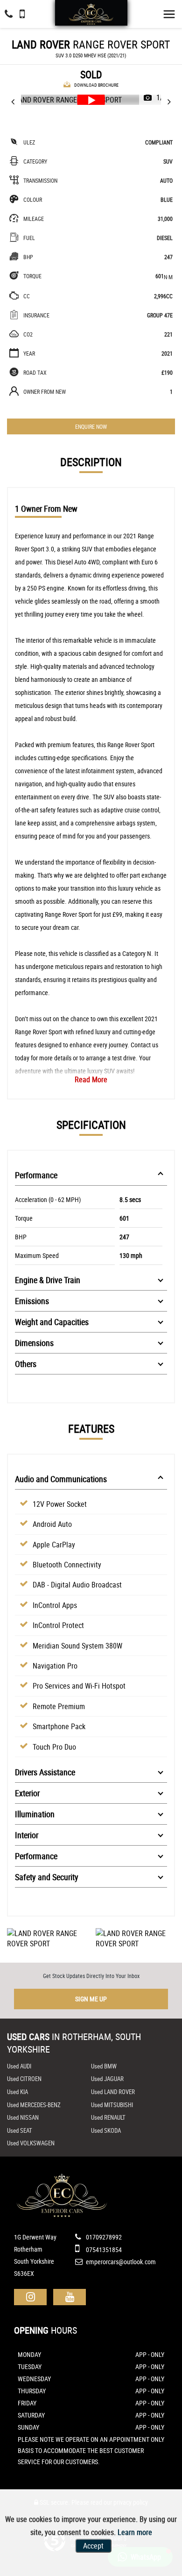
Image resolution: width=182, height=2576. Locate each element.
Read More (91, 1079)
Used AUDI (19, 2066)
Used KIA (17, 2092)
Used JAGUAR (107, 2079)
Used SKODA (106, 2130)
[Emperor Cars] (91, 14)
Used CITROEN (24, 2079)
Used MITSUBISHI (112, 2105)
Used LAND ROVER (113, 2092)
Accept (93, 2546)
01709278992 (103, 2237)
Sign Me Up (91, 1999)
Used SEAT (20, 2130)
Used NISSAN (23, 2117)
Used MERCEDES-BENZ (34, 2105)
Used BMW (104, 2066)
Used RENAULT (108, 2117)
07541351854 (103, 2250)
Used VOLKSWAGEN (31, 2143)
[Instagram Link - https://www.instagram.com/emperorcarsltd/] (30, 2297)
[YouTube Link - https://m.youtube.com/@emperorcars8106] (70, 2297)
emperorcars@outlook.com (120, 2262)
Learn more (135, 2532)
